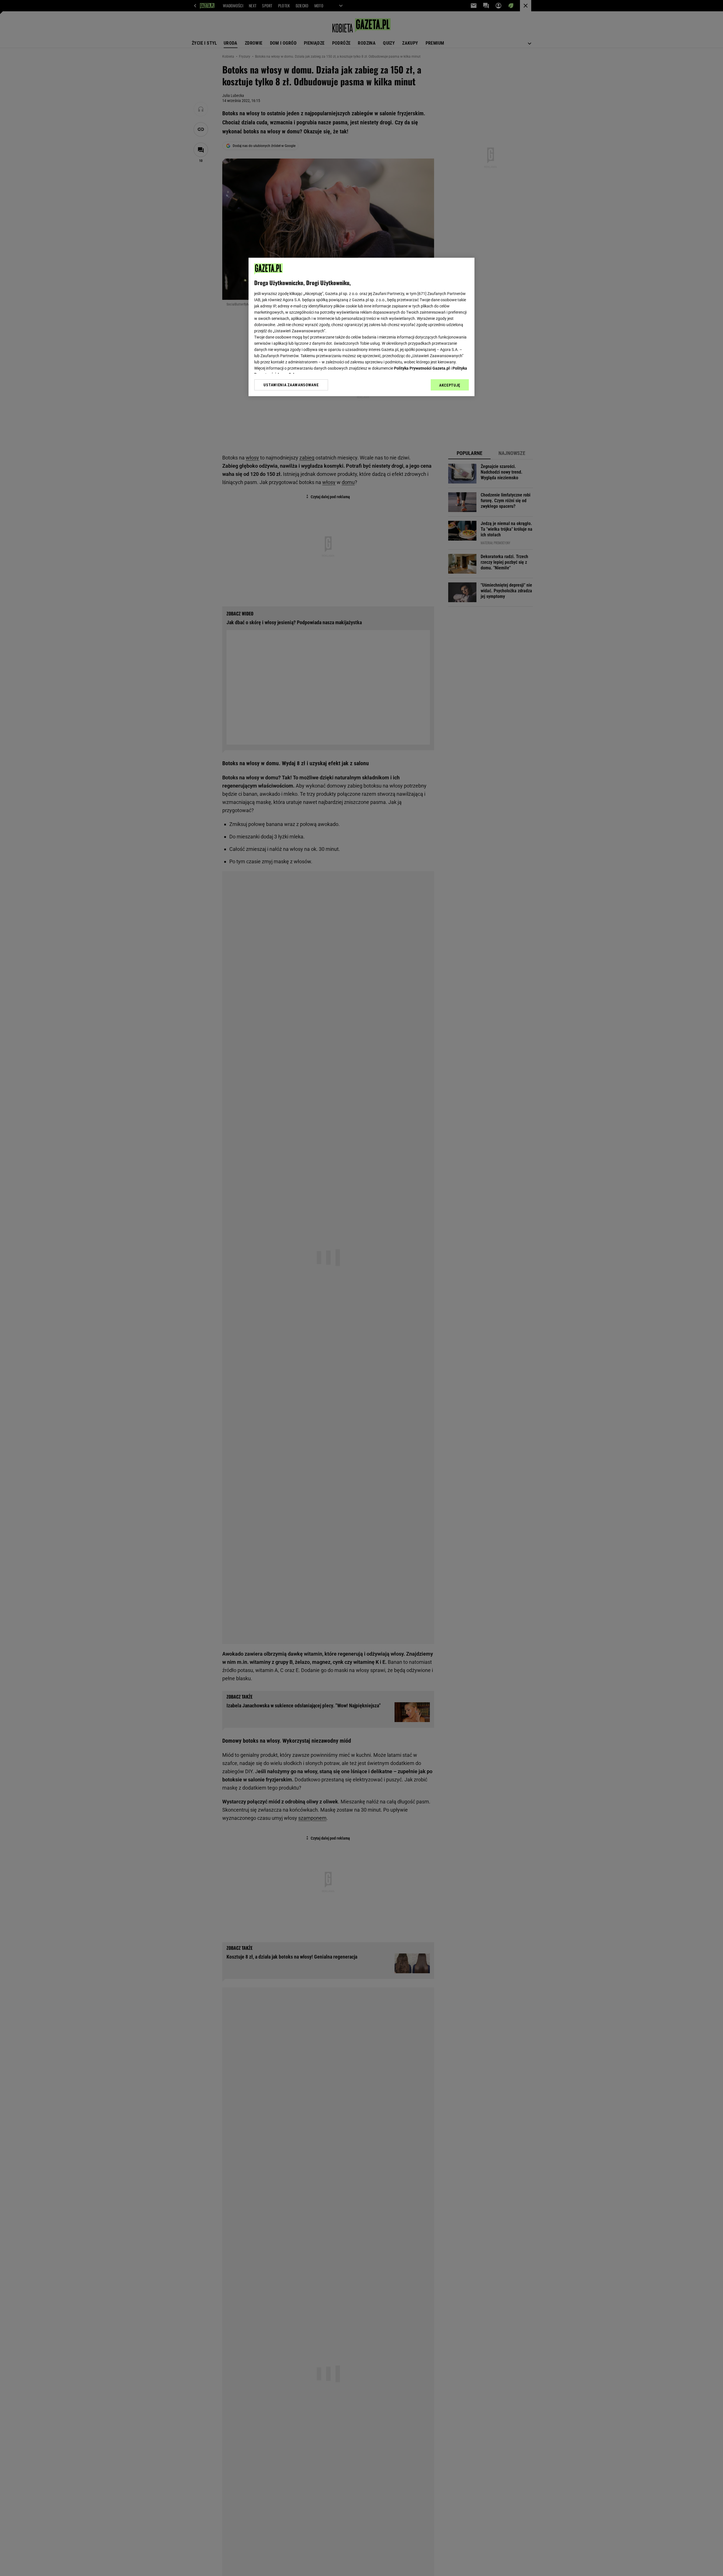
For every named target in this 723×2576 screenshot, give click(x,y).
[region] (361, 327)
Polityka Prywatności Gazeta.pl (422, 368)
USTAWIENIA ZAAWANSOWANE (291, 385)
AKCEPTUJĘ (450, 385)
